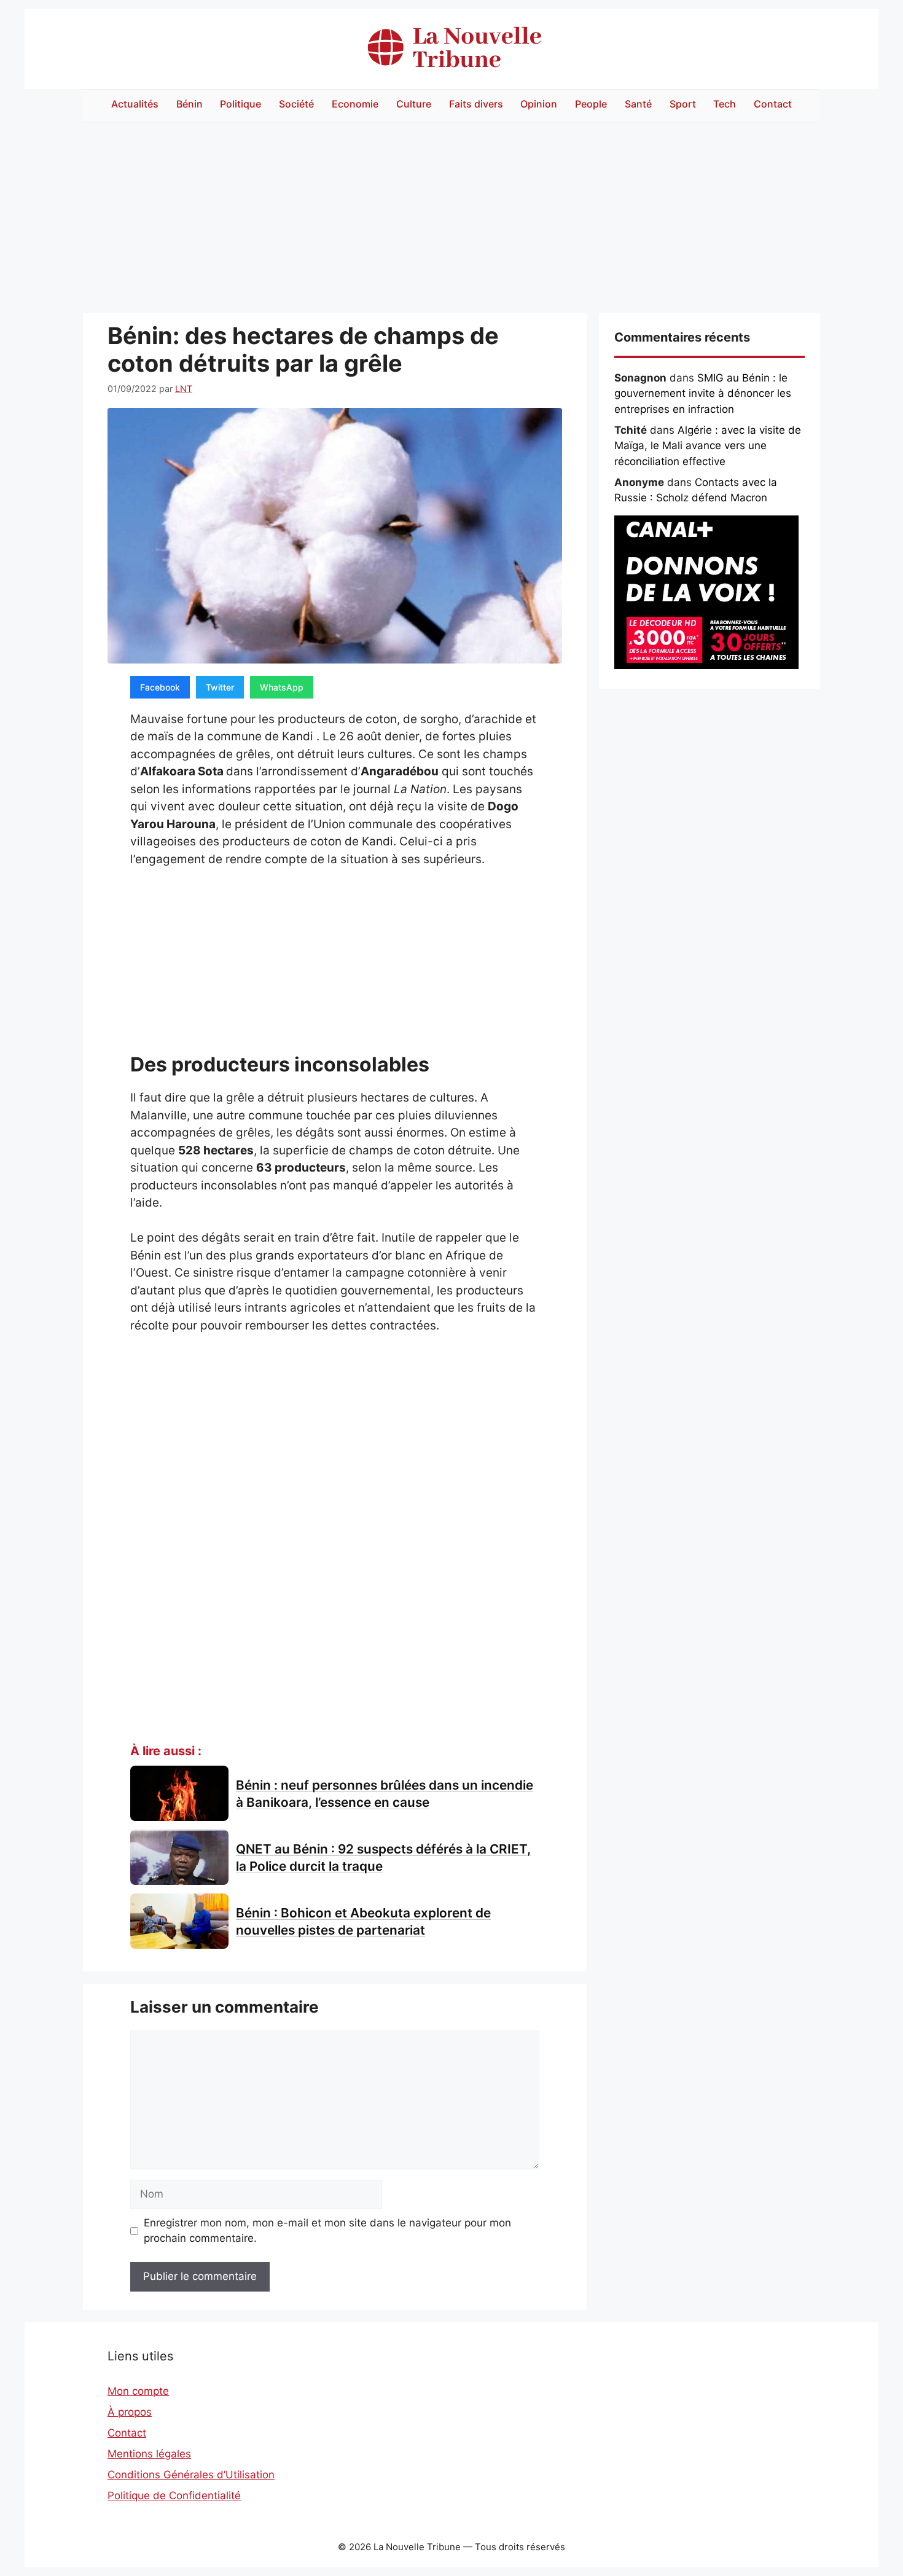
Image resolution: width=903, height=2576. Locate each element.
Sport (683, 104)
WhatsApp (282, 687)
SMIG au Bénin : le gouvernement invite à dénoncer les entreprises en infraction (703, 393)
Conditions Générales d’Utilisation (191, 2475)
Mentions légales (149, 2454)
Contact (773, 104)
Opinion (539, 104)
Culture (414, 104)
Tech (725, 104)
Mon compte (138, 2391)
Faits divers (476, 104)
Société (296, 104)
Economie (355, 104)
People (591, 104)
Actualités (135, 104)
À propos (130, 2412)
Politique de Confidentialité (174, 2496)
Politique (240, 104)
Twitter (220, 687)
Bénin (190, 104)
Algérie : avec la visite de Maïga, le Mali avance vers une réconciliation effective (708, 446)
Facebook (160, 687)
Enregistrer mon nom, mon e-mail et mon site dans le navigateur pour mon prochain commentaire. (327, 2231)
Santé (638, 104)
